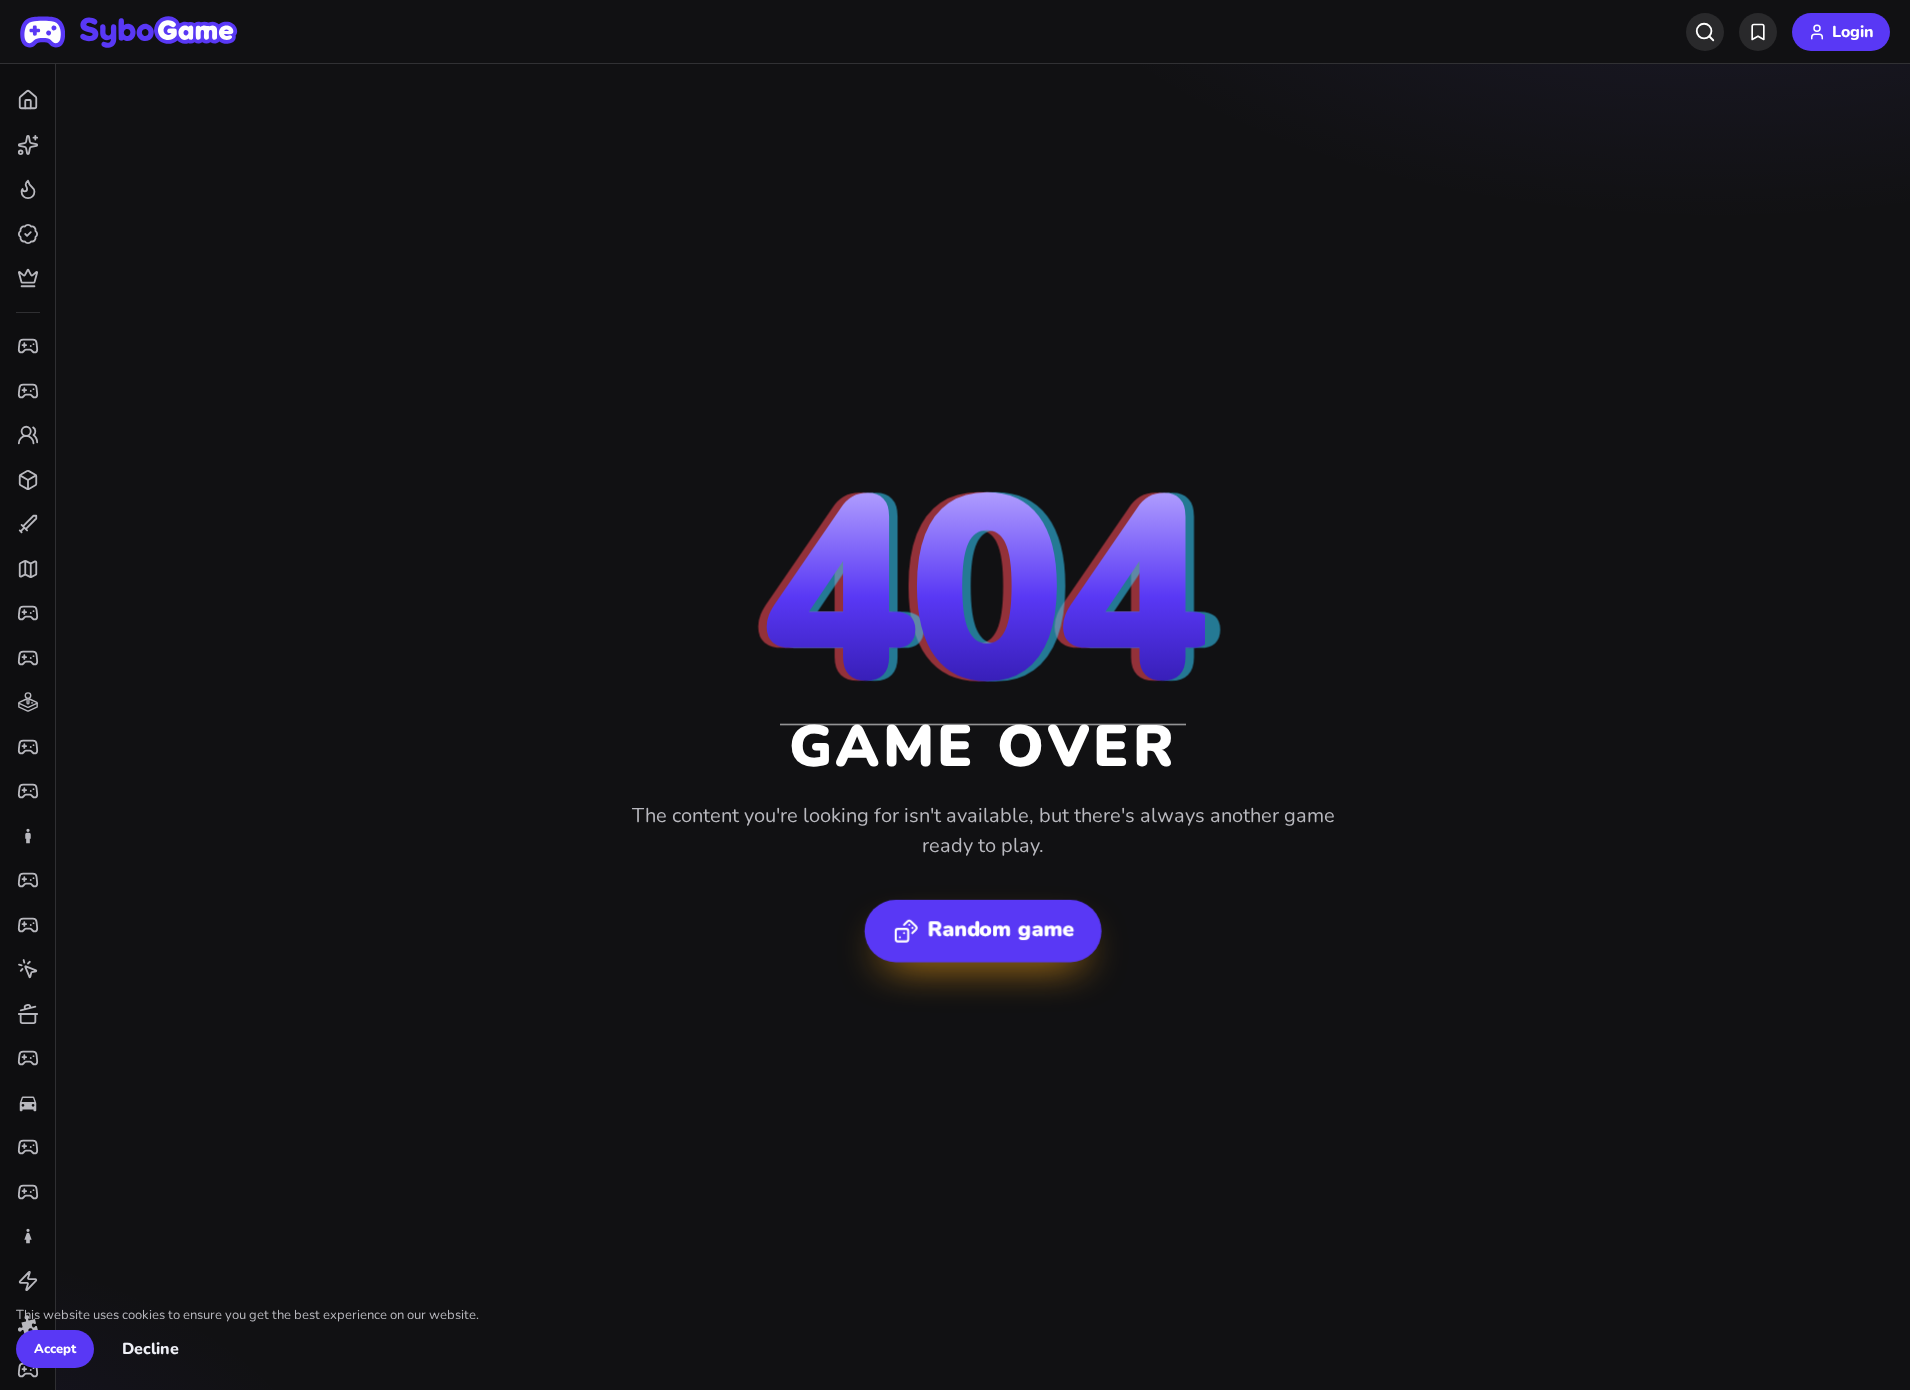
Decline (150, 1350)
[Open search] (1705, 32)
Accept (55, 1349)
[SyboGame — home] (129, 32)
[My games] (1758, 32)
